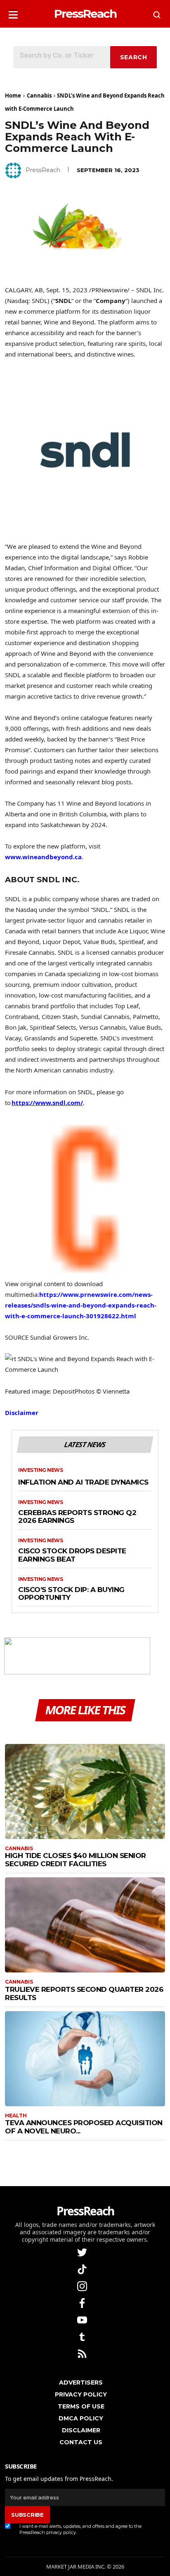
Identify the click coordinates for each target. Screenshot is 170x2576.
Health (16, 2116)
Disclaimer (22, 1413)
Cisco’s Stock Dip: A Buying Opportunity (71, 1594)
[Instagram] (83, 2286)
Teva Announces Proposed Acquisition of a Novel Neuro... (84, 2127)
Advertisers (81, 2383)
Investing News (40, 1470)
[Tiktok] (83, 2269)
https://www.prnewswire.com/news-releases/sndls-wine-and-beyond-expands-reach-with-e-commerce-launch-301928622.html (81, 1305)
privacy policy (61, 2532)
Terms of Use (81, 2406)
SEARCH (134, 57)
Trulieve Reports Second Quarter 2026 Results (84, 1993)
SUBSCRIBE (27, 2515)
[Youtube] (83, 2320)
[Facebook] (83, 2303)
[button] (13, 12)
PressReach (43, 170)
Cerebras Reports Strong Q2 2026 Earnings (77, 1517)
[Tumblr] (83, 2337)
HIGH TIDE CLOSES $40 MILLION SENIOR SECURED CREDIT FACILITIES (76, 1860)
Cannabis (39, 96)
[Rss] (83, 2353)
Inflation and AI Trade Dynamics (83, 1482)
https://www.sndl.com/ (47, 1103)
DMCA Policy (81, 2418)
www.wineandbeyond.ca (43, 857)
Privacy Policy (81, 2394)
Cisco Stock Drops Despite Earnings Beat (72, 1555)
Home (13, 96)
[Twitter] (83, 2252)
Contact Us (81, 2442)
